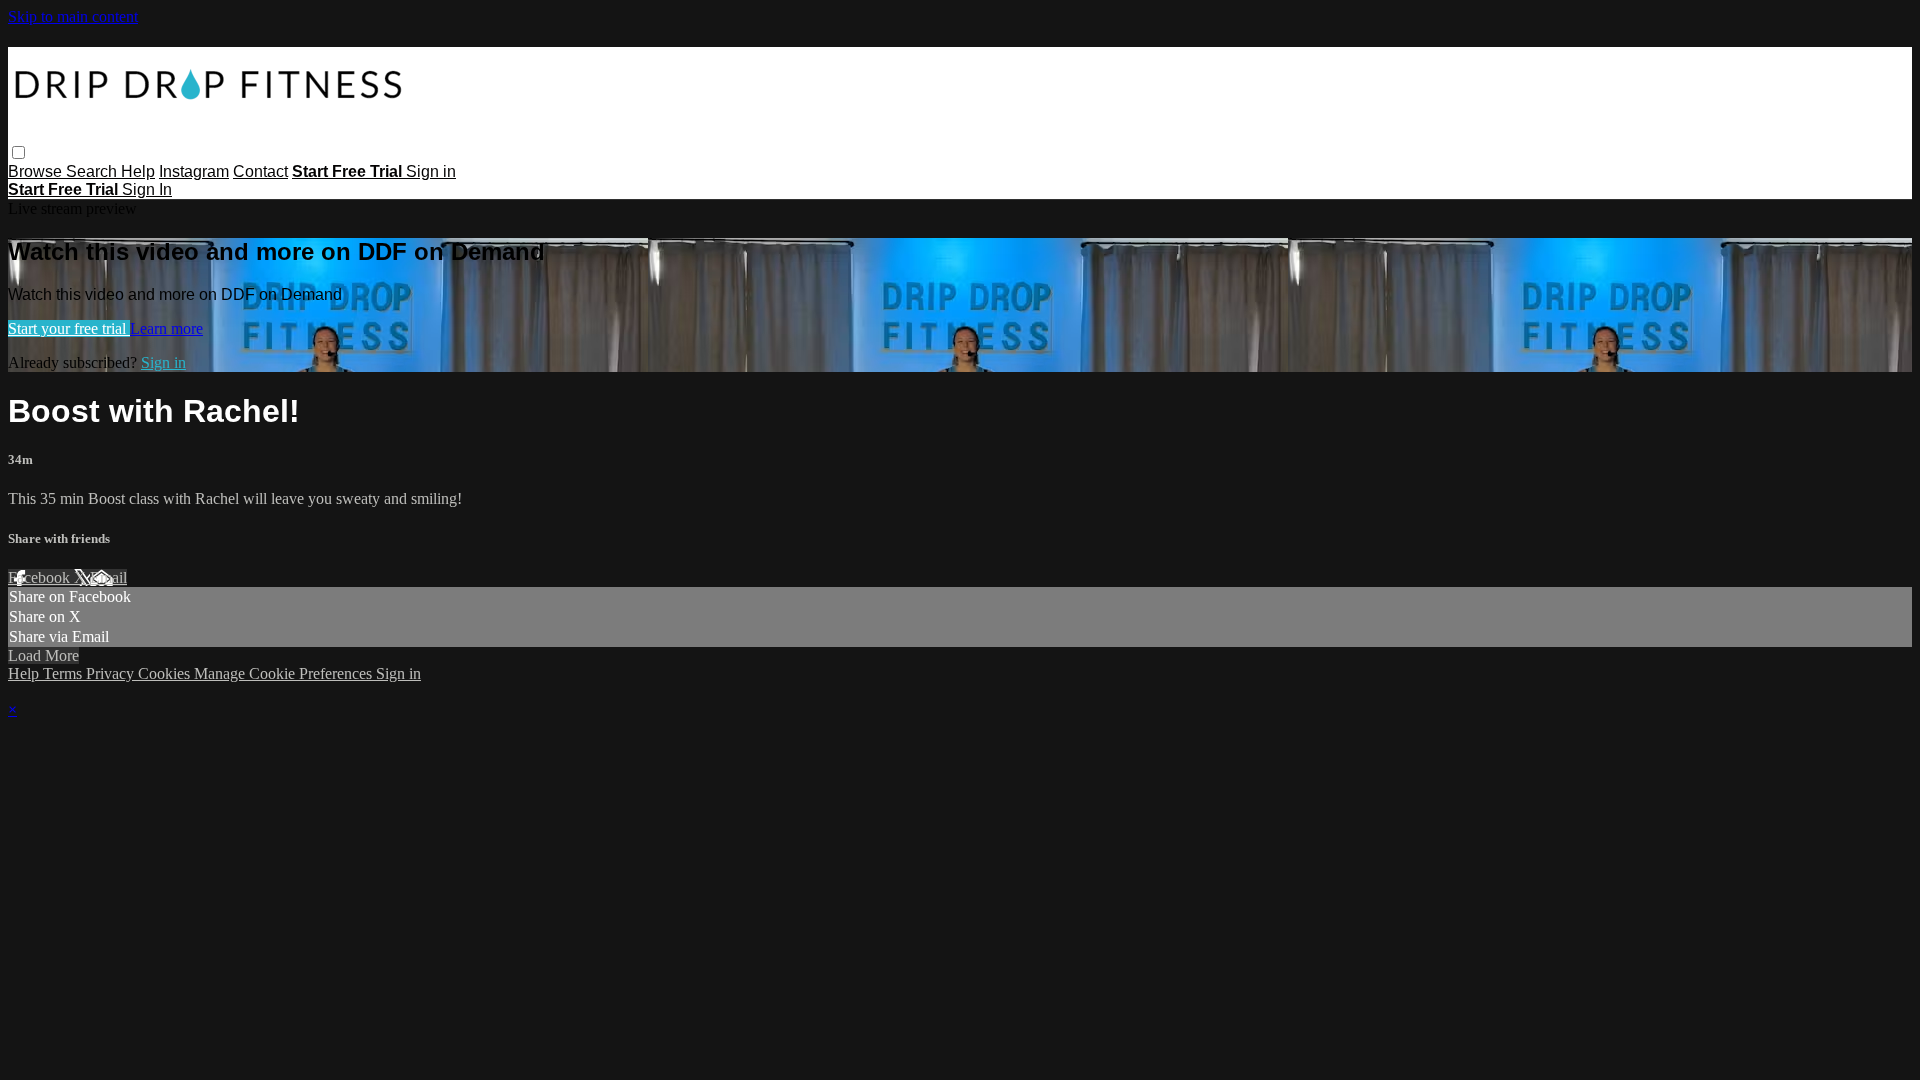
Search (93, 171)
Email (108, 577)
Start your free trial (69, 328)
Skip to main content (73, 16)
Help (138, 171)
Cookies (166, 673)
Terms (64, 673)
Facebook (41, 577)
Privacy (112, 673)
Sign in (431, 171)
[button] (18, 152)
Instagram (194, 171)
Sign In (147, 189)
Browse (37, 171)
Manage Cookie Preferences (285, 673)
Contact (260, 171)
